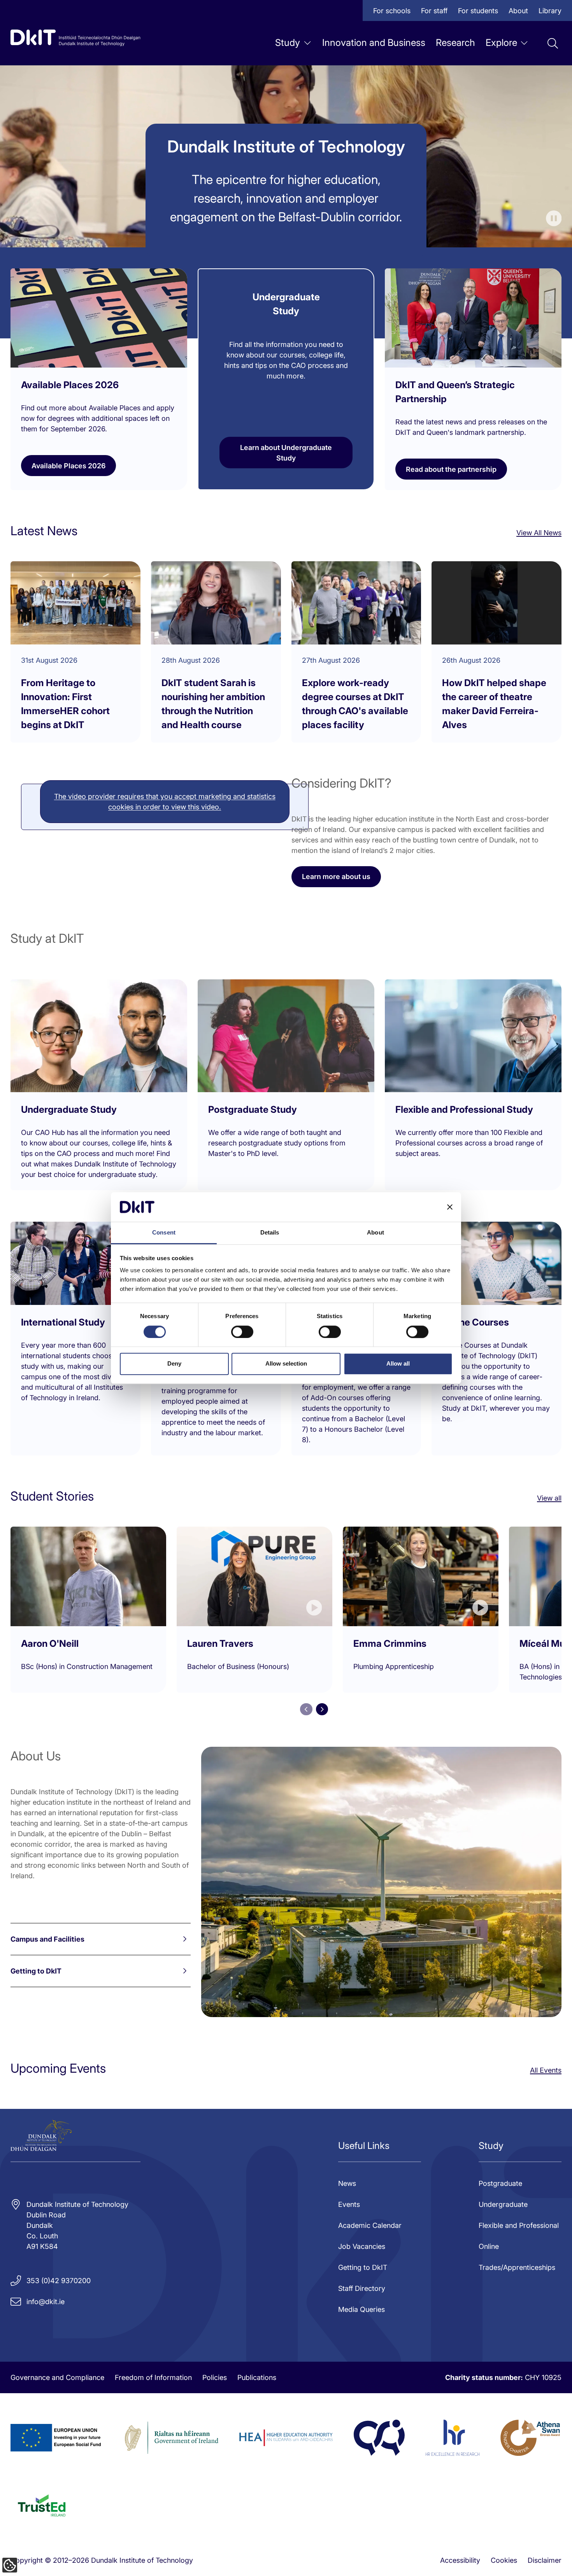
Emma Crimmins (390, 1643)
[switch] (242, 1332)
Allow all (398, 1363)
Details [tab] (270, 1233)
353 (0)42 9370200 (59, 2281)
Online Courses (475, 1322)
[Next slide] (322, 1709)
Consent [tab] (164, 1233)
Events (349, 2204)
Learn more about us (336, 876)
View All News (539, 533)
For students (478, 11)
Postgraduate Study (253, 1109)
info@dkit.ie (46, 2302)
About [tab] (375, 1233)
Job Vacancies (362, 2246)
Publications (257, 2377)
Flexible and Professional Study (464, 1109)
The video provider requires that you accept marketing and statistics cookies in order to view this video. (165, 802)
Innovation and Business (374, 43)
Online (489, 2246)
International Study (63, 1322)
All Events (546, 2070)
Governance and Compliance (57, 2377)
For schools (392, 11)
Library (550, 11)
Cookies (504, 2560)
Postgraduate (500, 2183)
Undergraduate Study (69, 1109)
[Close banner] (450, 1207)
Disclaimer (545, 2560)
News (347, 2183)
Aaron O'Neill (50, 1643)
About (518, 11)
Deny (174, 1363)
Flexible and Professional (519, 2225)
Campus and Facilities (47, 1939)
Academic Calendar (370, 2225)
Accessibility (460, 2560)
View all (549, 1498)
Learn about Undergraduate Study (286, 453)
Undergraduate (503, 2204)
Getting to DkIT (36, 1971)
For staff (434, 11)
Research (455, 43)
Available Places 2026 (68, 466)
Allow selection (286, 1363)
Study (288, 43)
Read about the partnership (451, 469)
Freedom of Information (153, 2377)
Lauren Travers (220, 1643)
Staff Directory (362, 2288)
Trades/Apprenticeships (517, 2267)
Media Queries (361, 2309)
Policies (215, 2377)
